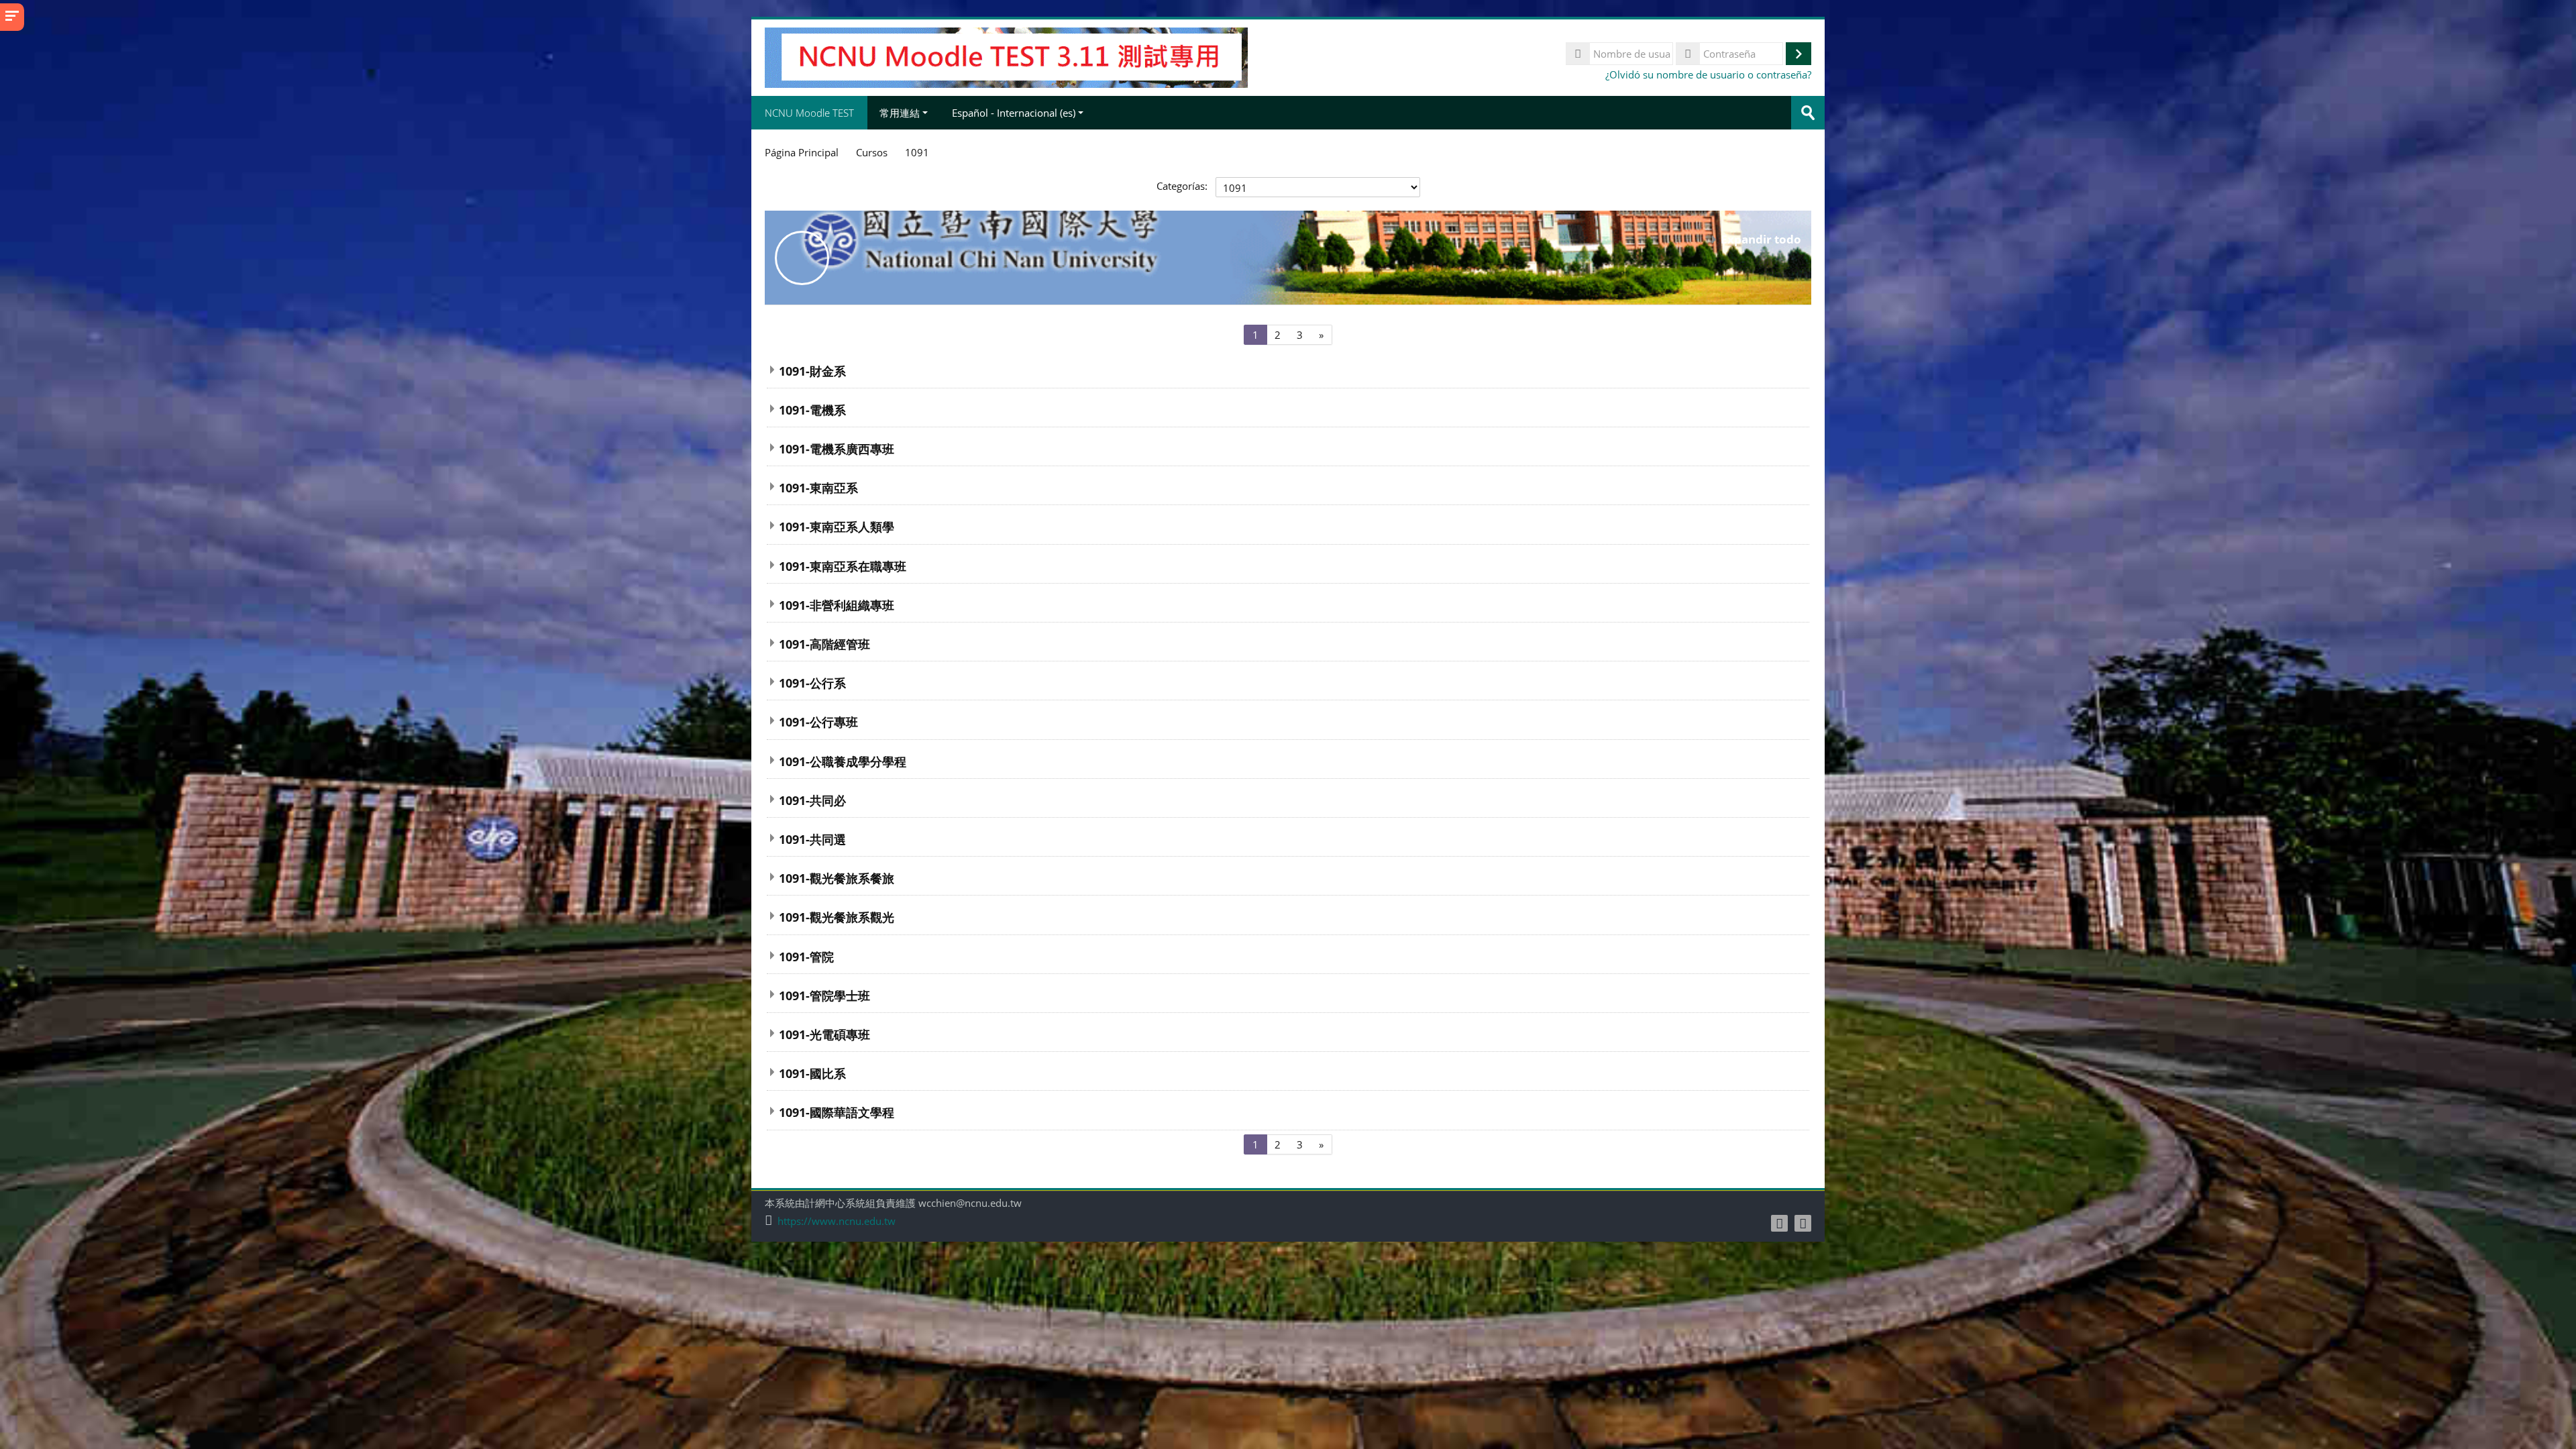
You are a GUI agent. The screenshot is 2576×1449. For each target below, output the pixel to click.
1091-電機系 (812, 410)
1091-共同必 (812, 800)
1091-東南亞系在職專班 (843, 566)
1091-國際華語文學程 (837, 1112)
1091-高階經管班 (824, 644)
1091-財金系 (812, 371)
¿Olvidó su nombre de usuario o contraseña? (1708, 74)
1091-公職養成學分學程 (843, 761)
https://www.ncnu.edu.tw (837, 1221)
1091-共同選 (812, 839)
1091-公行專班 (818, 721)
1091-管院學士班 (824, 995)
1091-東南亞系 (818, 487)
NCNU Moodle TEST (809, 113)
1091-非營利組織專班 (837, 605)
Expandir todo (1761, 239)
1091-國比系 (812, 1073)
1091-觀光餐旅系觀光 (837, 917)
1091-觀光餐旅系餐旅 (837, 878)
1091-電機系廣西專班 (837, 448)
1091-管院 (806, 956)
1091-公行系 (812, 683)
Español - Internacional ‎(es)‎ (1014, 113)
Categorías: (1182, 186)
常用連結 (900, 113)
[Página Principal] (1006, 56)
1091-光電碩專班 (824, 1034)
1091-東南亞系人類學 (837, 526)
